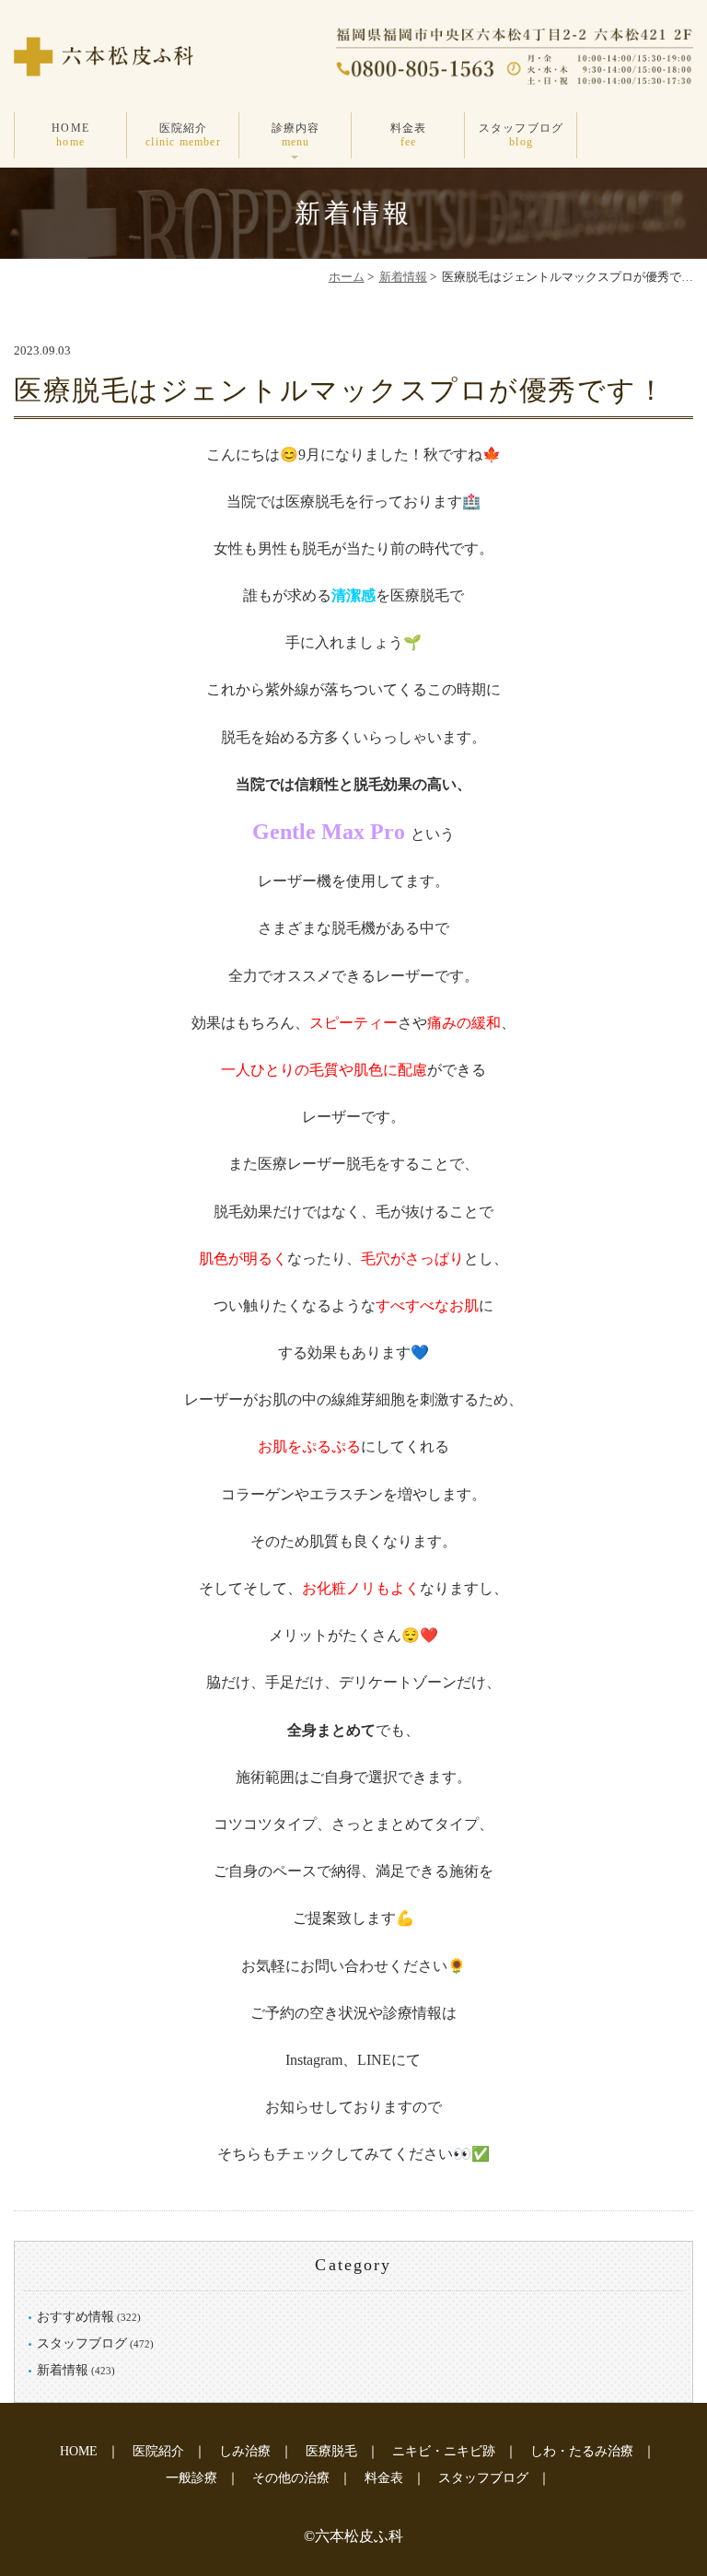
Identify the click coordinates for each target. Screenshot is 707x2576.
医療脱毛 (331, 2451)
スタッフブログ (521, 134)
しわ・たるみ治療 (582, 2451)
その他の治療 (291, 2478)
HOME (70, 134)
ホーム (347, 277)
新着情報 (403, 277)
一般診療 (191, 2478)
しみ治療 (245, 2451)
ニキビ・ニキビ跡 (444, 2451)
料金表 (409, 134)
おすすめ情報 (75, 2317)
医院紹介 (183, 134)
